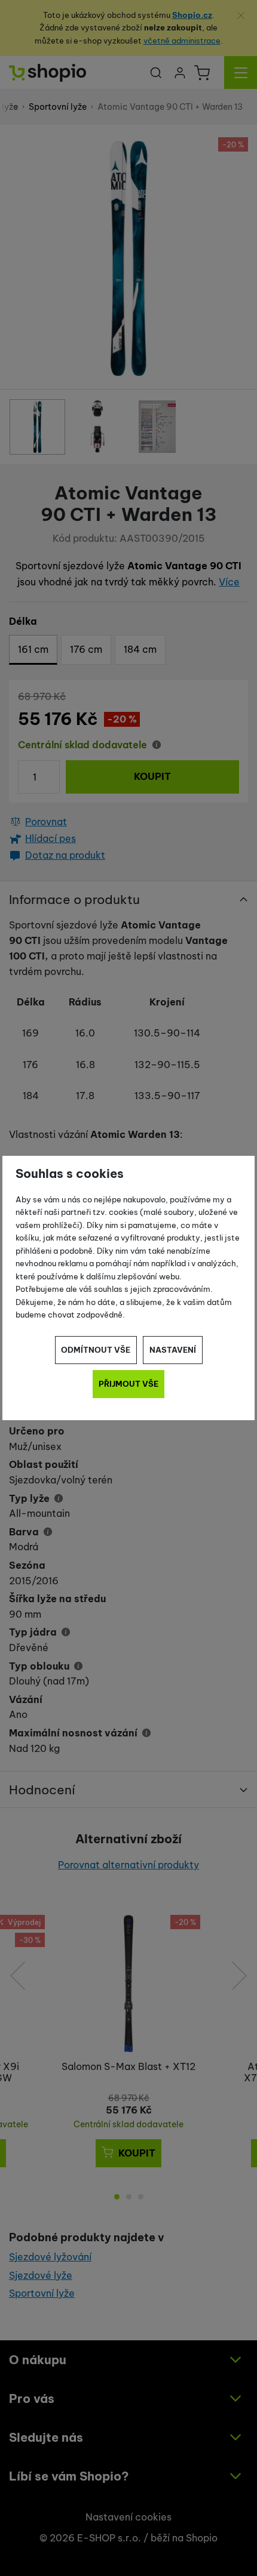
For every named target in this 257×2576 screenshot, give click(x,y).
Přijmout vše (128, 1384)
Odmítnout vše (96, 1350)
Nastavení (173, 1350)
